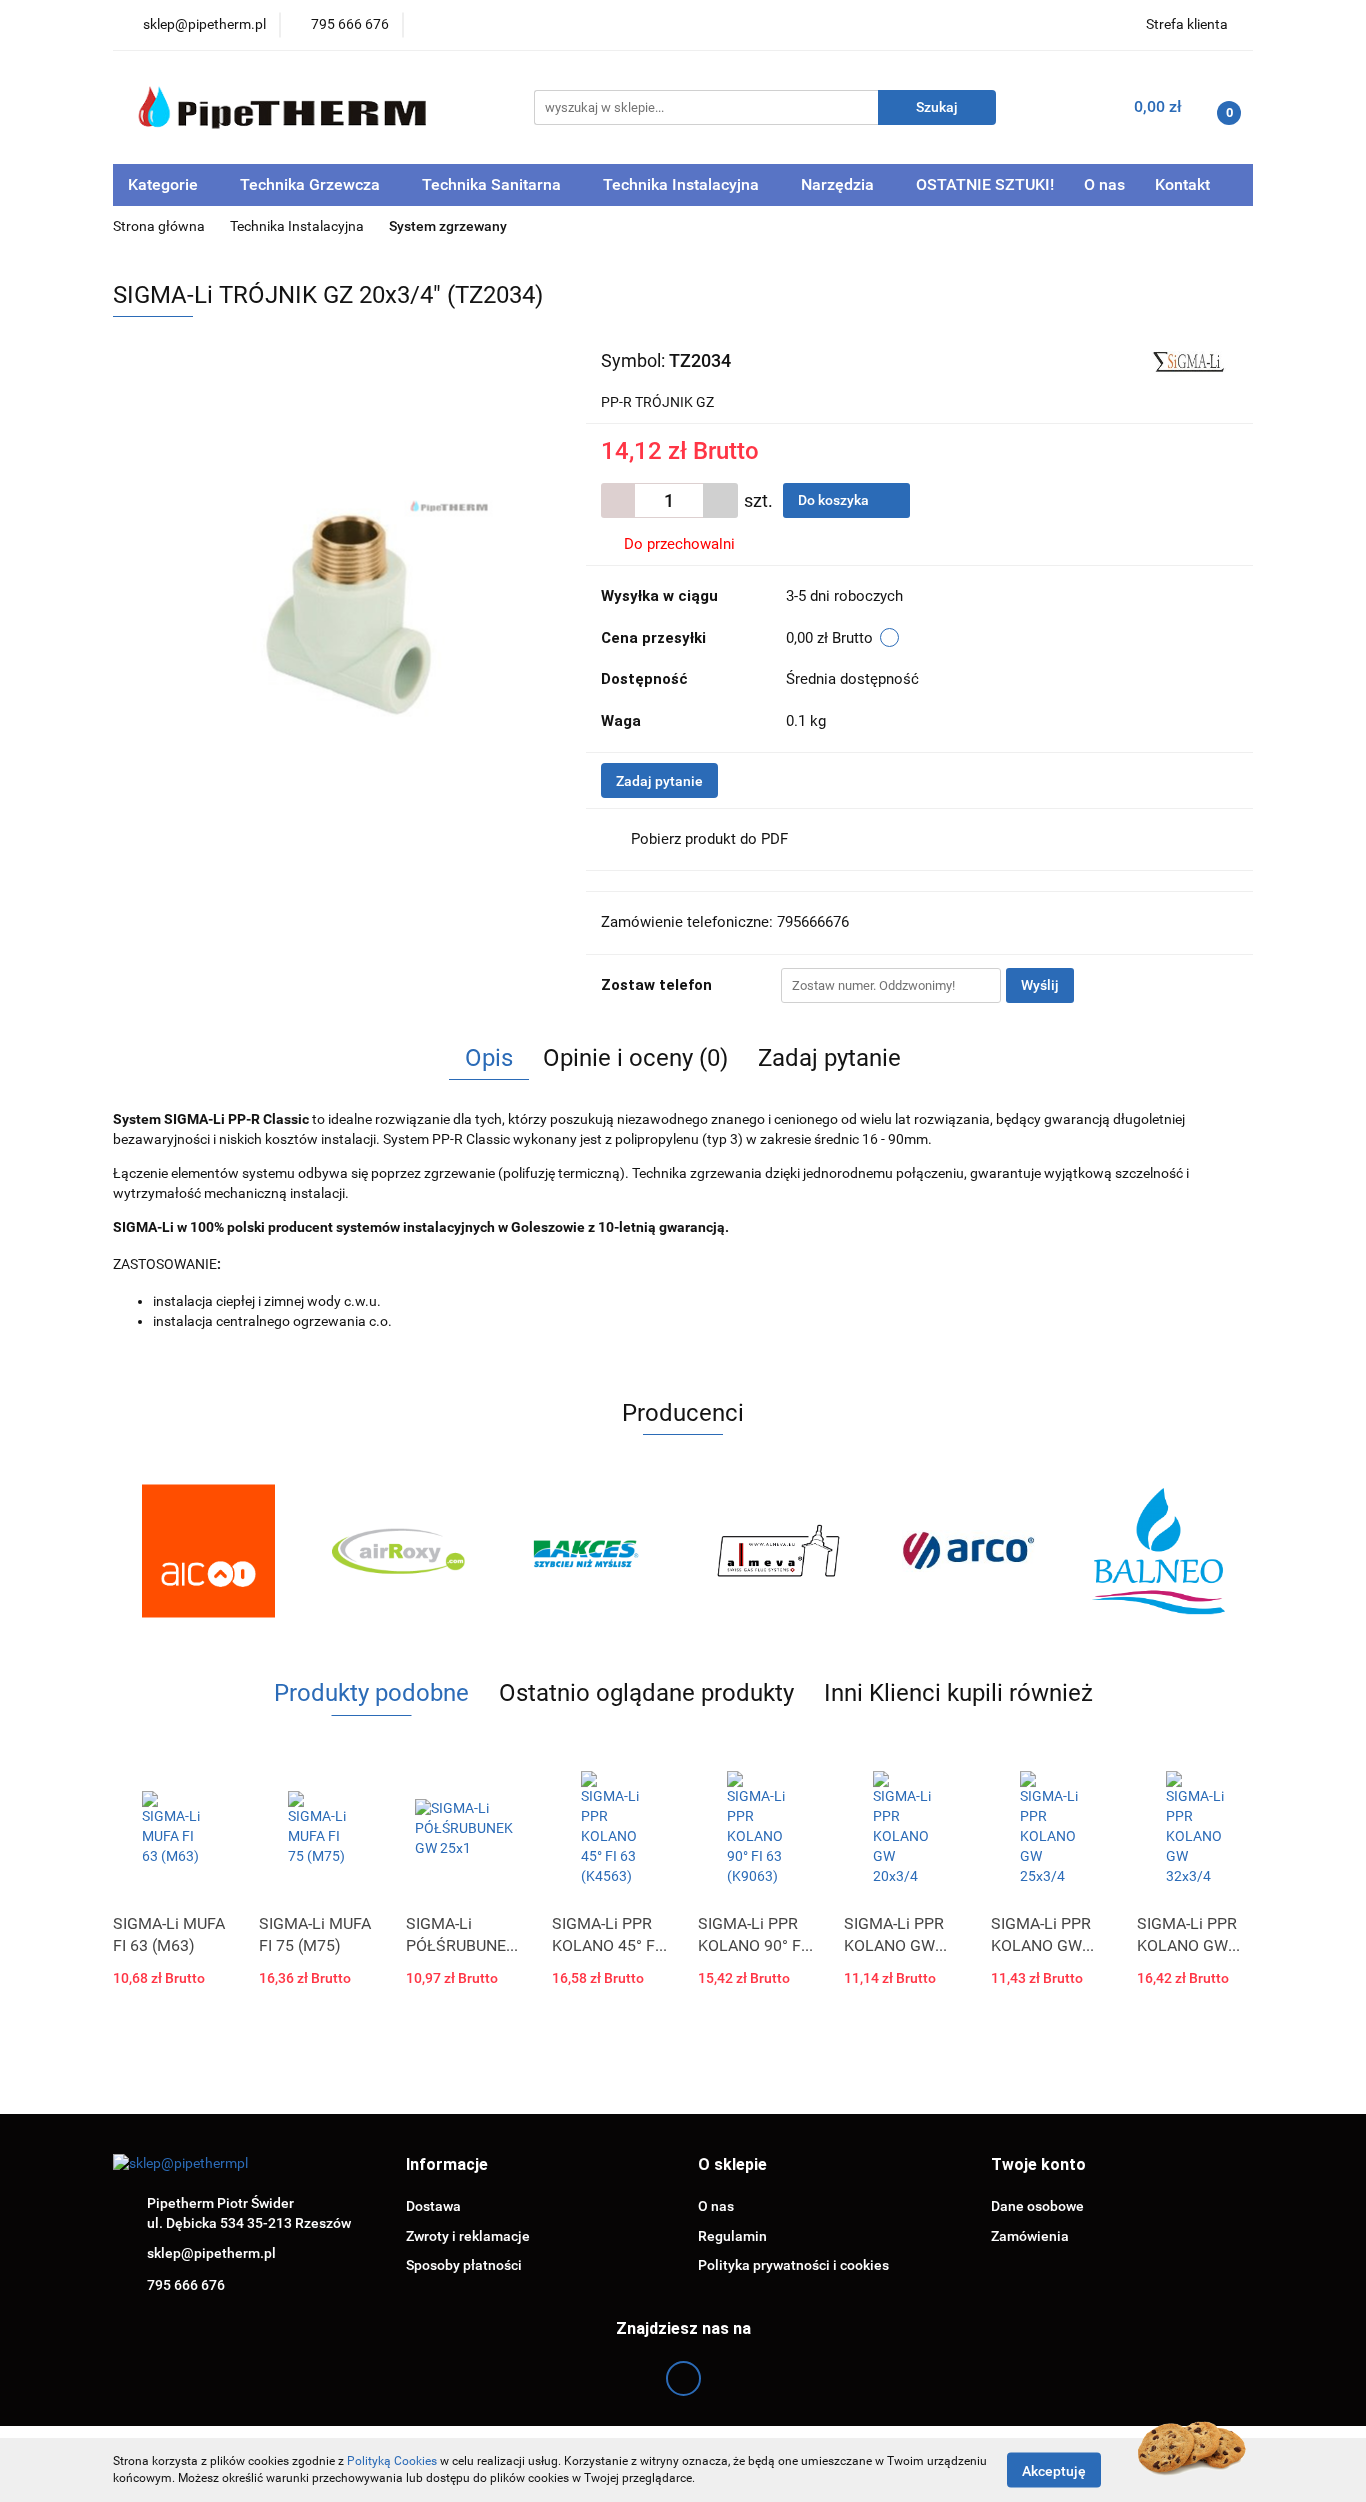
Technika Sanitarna (493, 184)
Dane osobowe (1037, 2206)
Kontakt (1182, 184)
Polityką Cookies (392, 2461)
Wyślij (1040, 985)
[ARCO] (968, 1551)
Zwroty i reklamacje (468, 2236)
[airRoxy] (398, 1551)
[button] (447, 2165)
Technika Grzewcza (312, 184)
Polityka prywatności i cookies (793, 2265)
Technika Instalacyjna (683, 184)
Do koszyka (835, 500)
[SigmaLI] (1186, 359)
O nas (1104, 184)
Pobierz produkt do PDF (709, 839)
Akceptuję (1054, 2470)
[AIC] (208, 1551)
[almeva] (778, 1551)
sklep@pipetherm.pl (211, 2253)
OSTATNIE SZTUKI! (985, 184)
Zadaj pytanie (659, 781)
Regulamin (732, 2236)
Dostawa (433, 2206)
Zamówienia (1030, 2236)
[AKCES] (588, 1551)
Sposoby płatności (464, 2265)
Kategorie (165, 184)
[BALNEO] (1158, 1551)
